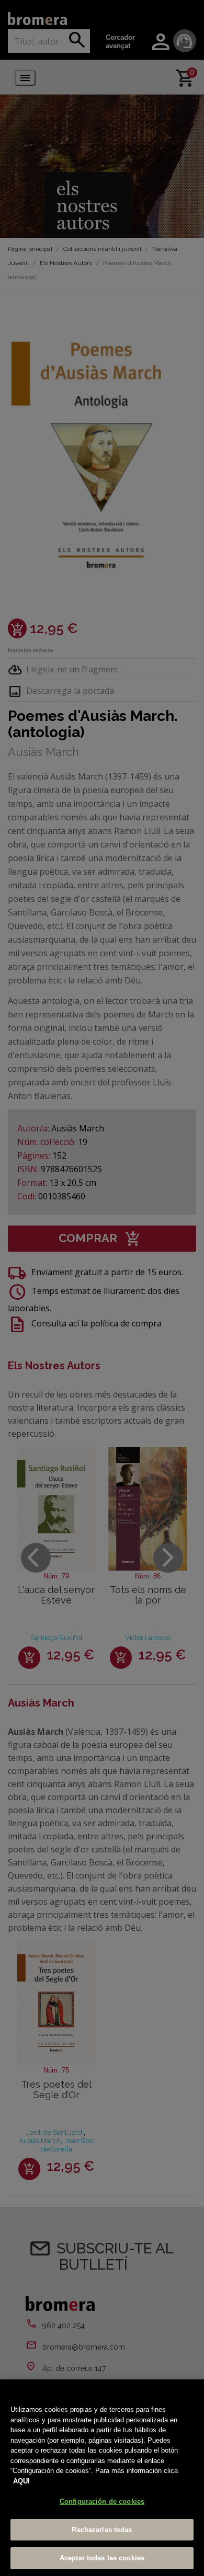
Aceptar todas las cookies (102, 2558)
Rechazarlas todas (102, 2530)
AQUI (21, 2481)
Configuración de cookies (102, 2501)
